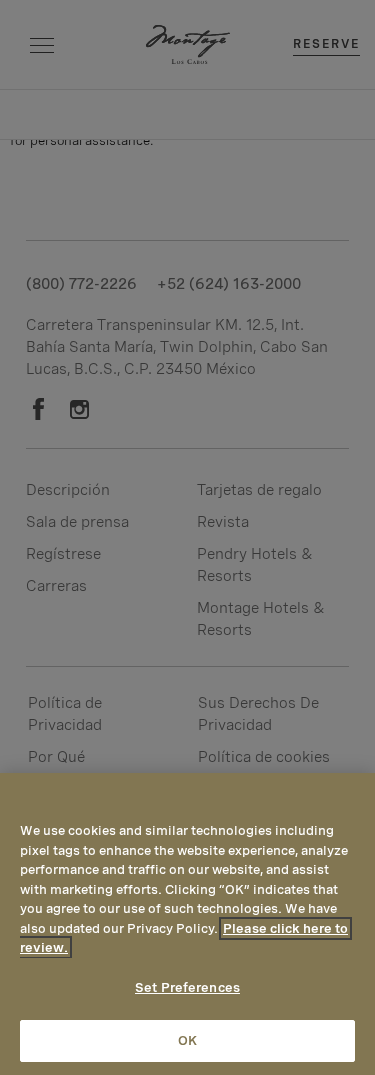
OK (187, 1040)
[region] (187, 924)
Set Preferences (187, 987)
